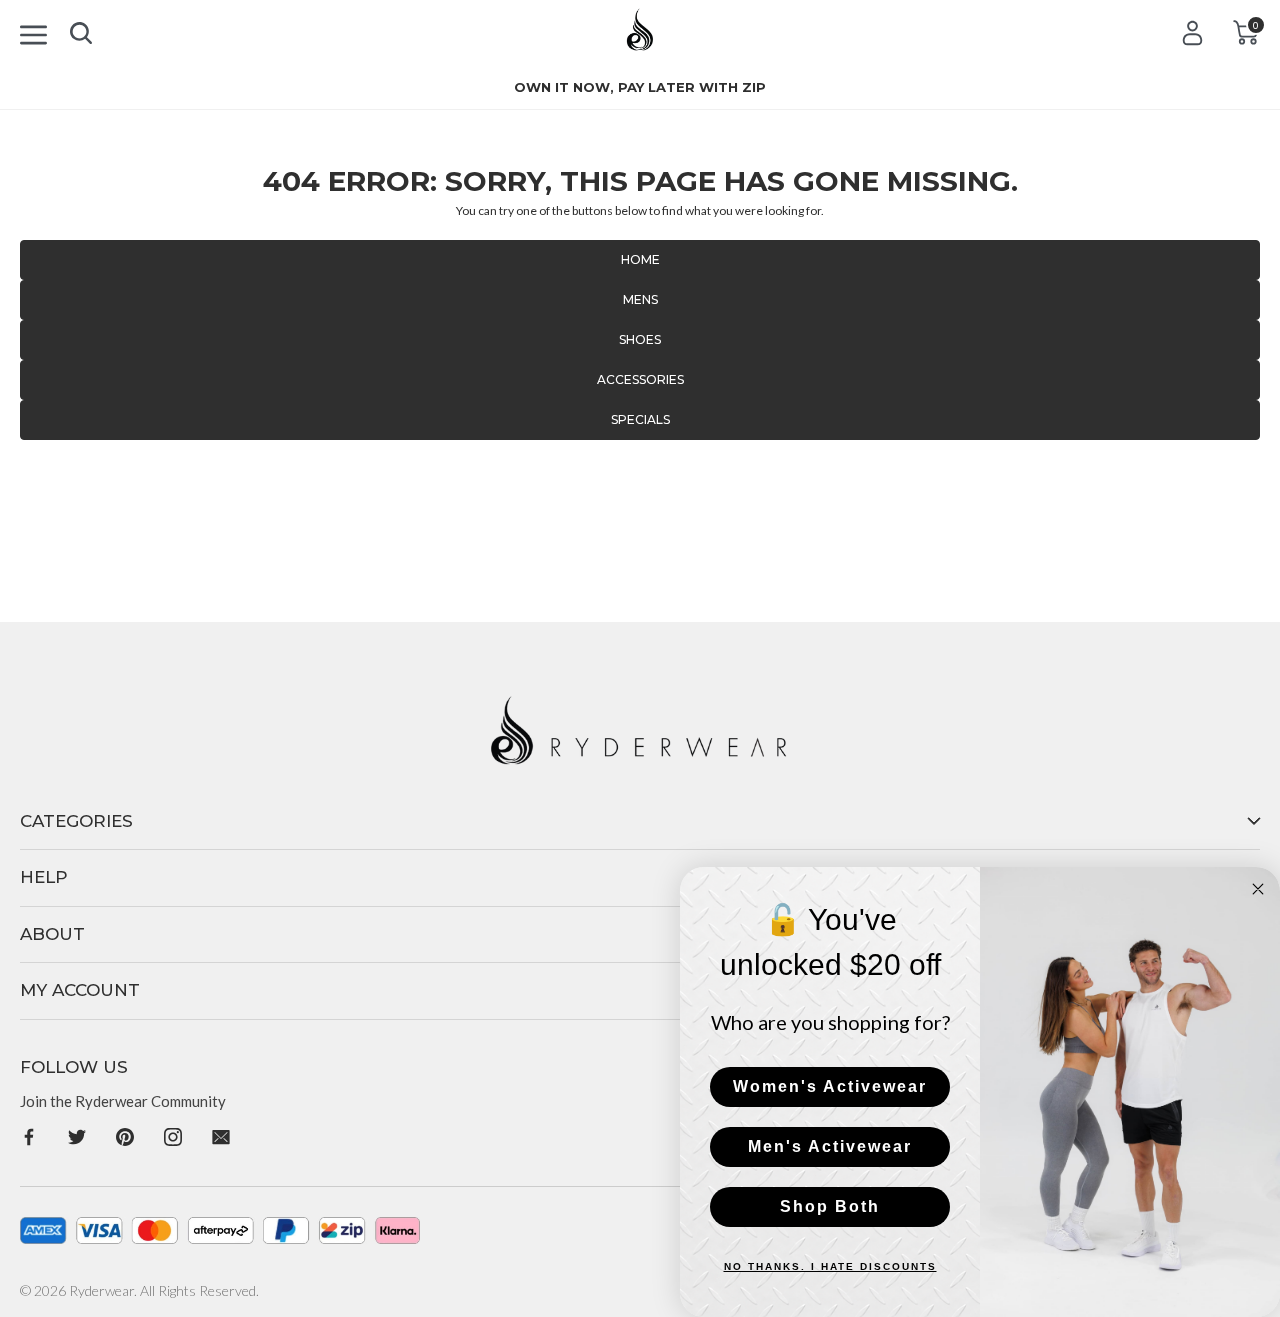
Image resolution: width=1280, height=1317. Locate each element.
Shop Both (830, 1206)
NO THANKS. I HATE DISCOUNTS (830, 1266)
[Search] (81, 29)
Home (640, 259)
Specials (640, 419)
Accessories (640, 379)
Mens (640, 299)
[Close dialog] (1258, 889)
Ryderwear (101, 1290)
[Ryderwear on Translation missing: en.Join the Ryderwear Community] (29, 1135)
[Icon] (33, 31)
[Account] (1192, 32)
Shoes (640, 339)
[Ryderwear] (640, 36)
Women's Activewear (830, 1086)
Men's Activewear (830, 1146)
